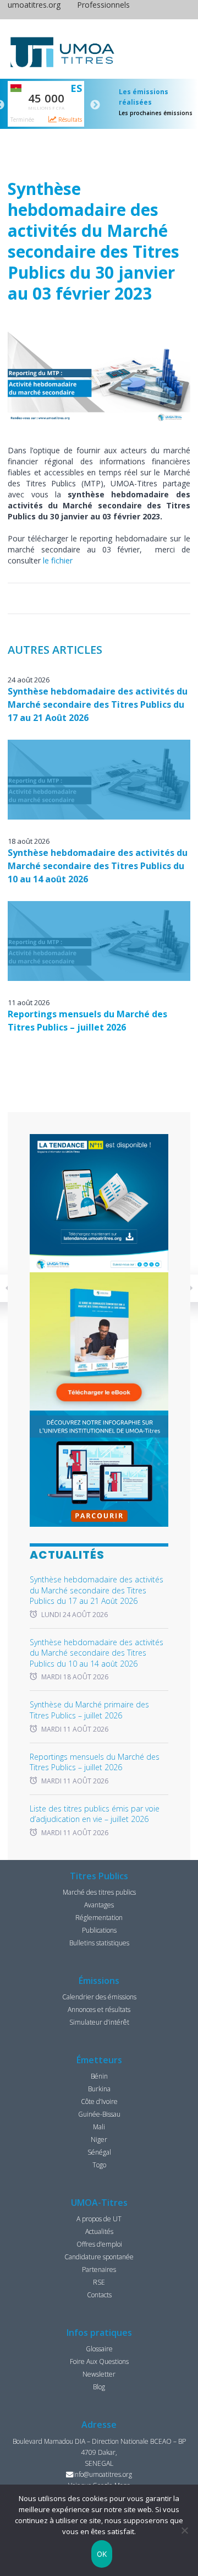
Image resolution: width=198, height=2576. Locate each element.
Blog (99, 2387)
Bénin (99, 2076)
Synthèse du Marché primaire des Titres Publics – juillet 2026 (89, 1710)
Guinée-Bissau (99, 2114)
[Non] (184, 2530)
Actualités (99, 2231)
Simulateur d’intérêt (99, 2022)
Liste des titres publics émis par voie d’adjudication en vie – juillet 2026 (95, 1814)
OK (102, 2554)
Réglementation (99, 1918)
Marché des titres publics (99, 1892)
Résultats (69, 120)
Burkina (99, 2089)
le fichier (57, 560)
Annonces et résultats (99, 2010)
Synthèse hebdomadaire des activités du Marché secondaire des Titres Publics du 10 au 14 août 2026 (98, 866)
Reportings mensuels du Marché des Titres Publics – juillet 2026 (95, 1762)
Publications (99, 1930)
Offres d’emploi (99, 2244)
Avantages (99, 1905)
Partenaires (99, 2269)
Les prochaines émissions (156, 113)
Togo (99, 2165)
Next (95, 105)
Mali (99, 2127)
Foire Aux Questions (99, 2361)
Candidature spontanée (99, 2257)
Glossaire (99, 2349)
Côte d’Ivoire (99, 2102)
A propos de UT (99, 2219)
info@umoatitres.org (103, 2474)
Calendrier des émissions (99, 1997)
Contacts (99, 2295)
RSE (99, 2282)
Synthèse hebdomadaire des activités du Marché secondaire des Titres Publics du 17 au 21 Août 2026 (98, 704)
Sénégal (99, 2152)
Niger (99, 2140)
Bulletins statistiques (99, 1943)
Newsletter (99, 2374)
